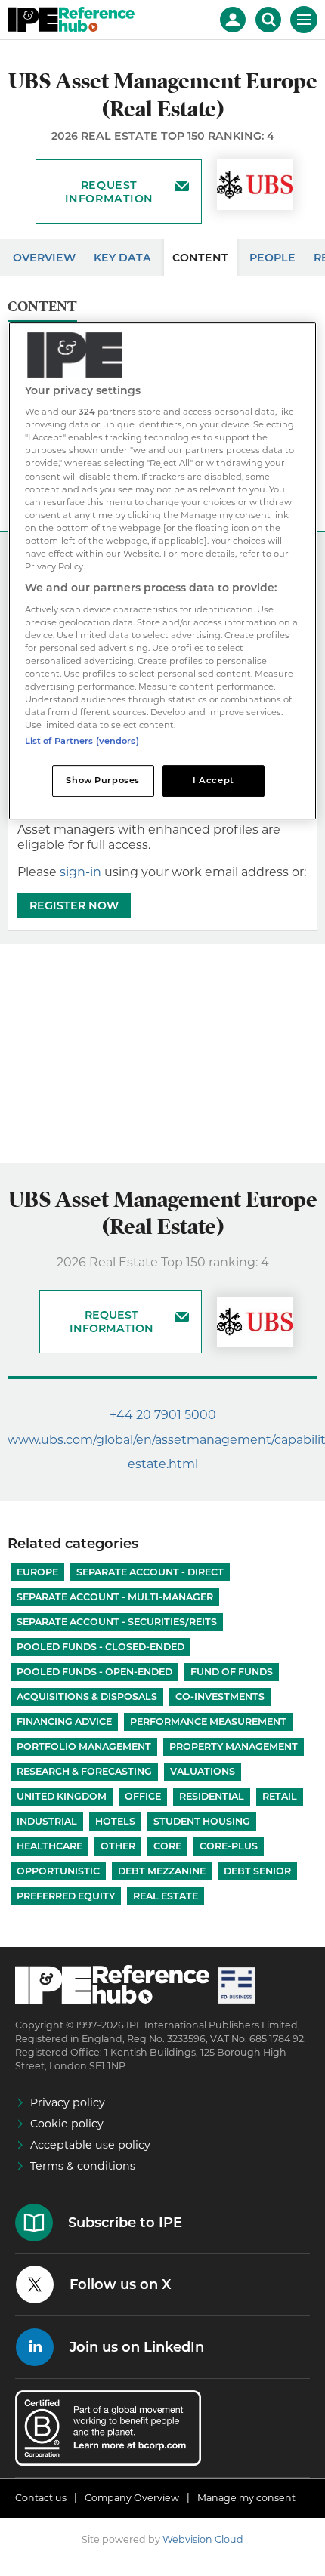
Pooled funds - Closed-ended (101, 1647)
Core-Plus (229, 1846)
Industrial (47, 1821)
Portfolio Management (84, 1746)
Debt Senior (257, 1871)
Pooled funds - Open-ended (94, 1672)
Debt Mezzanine (162, 1871)
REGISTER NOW (74, 905)
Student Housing (202, 1821)
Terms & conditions (83, 2166)
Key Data (122, 258)
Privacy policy (68, 2102)
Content (200, 258)
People (272, 258)
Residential (212, 1796)
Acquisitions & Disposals (87, 1697)
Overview (44, 258)
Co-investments (220, 1697)
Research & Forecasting (84, 1771)
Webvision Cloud (203, 2539)
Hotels (115, 1821)
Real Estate (166, 1896)
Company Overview (132, 2498)
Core (167, 1846)
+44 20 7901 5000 (163, 1415)
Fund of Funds (232, 1672)
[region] (163, 571)
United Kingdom (62, 1796)
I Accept (214, 780)
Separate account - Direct (150, 1572)
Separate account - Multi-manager (115, 1597)
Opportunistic (58, 1871)
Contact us (41, 2498)
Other (118, 1846)
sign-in (80, 872)
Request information (109, 192)
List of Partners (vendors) (82, 741)
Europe (37, 1572)
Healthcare (50, 1846)
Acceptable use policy (90, 2145)
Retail (280, 1796)
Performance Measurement (208, 1721)
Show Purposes (102, 780)
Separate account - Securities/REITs (117, 1622)
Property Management (234, 1746)
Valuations (203, 1771)
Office (143, 1796)
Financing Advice (64, 1721)
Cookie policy (67, 2124)
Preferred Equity (66, 1896)
